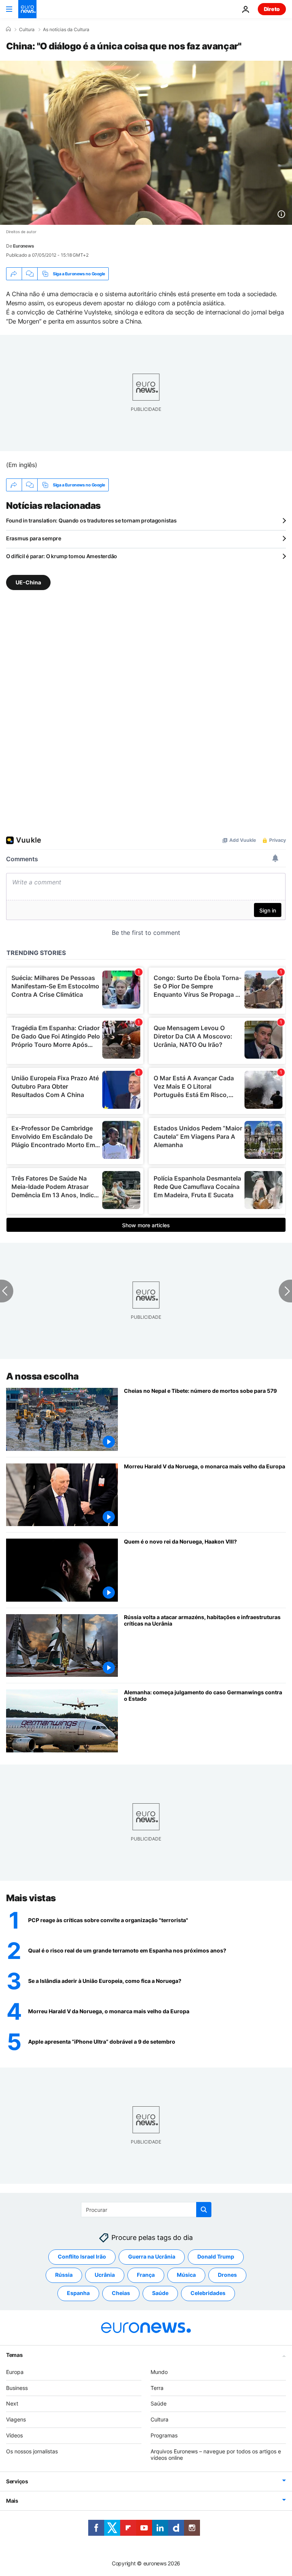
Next (12, 2403)
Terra (157, 2388)
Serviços (17, 2481)
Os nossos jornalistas (32, 2451)
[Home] (8, 29)
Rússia (64, 2275)
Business (17, 2388)
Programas (164, 2435)
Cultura (27, 30)
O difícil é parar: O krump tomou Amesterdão (62, 556)
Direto (272, 9)
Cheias (121, 2293)
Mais (12, 2501)
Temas (14, 2355)
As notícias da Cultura (66, 30)
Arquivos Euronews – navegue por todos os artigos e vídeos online (216, 2454)
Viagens (16, 2419)
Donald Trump (216, 2256)
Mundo (159, 2372)
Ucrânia (105, 2275)
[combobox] (146, 2210)
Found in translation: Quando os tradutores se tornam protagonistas (91, 520)
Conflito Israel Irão (82, 2256)
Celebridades (208, 2293)
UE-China (28, 582)
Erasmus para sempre (34, 538)
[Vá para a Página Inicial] (27, 9)
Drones (227, 2275)
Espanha (78, 2293)
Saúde (160, 2293)
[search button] (204, 2210)
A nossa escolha (42, 1376)
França (146, 2275)
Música (186, 2275)
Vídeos (14, 2435)
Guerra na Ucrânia (152, 2256)
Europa (15, 2372)
